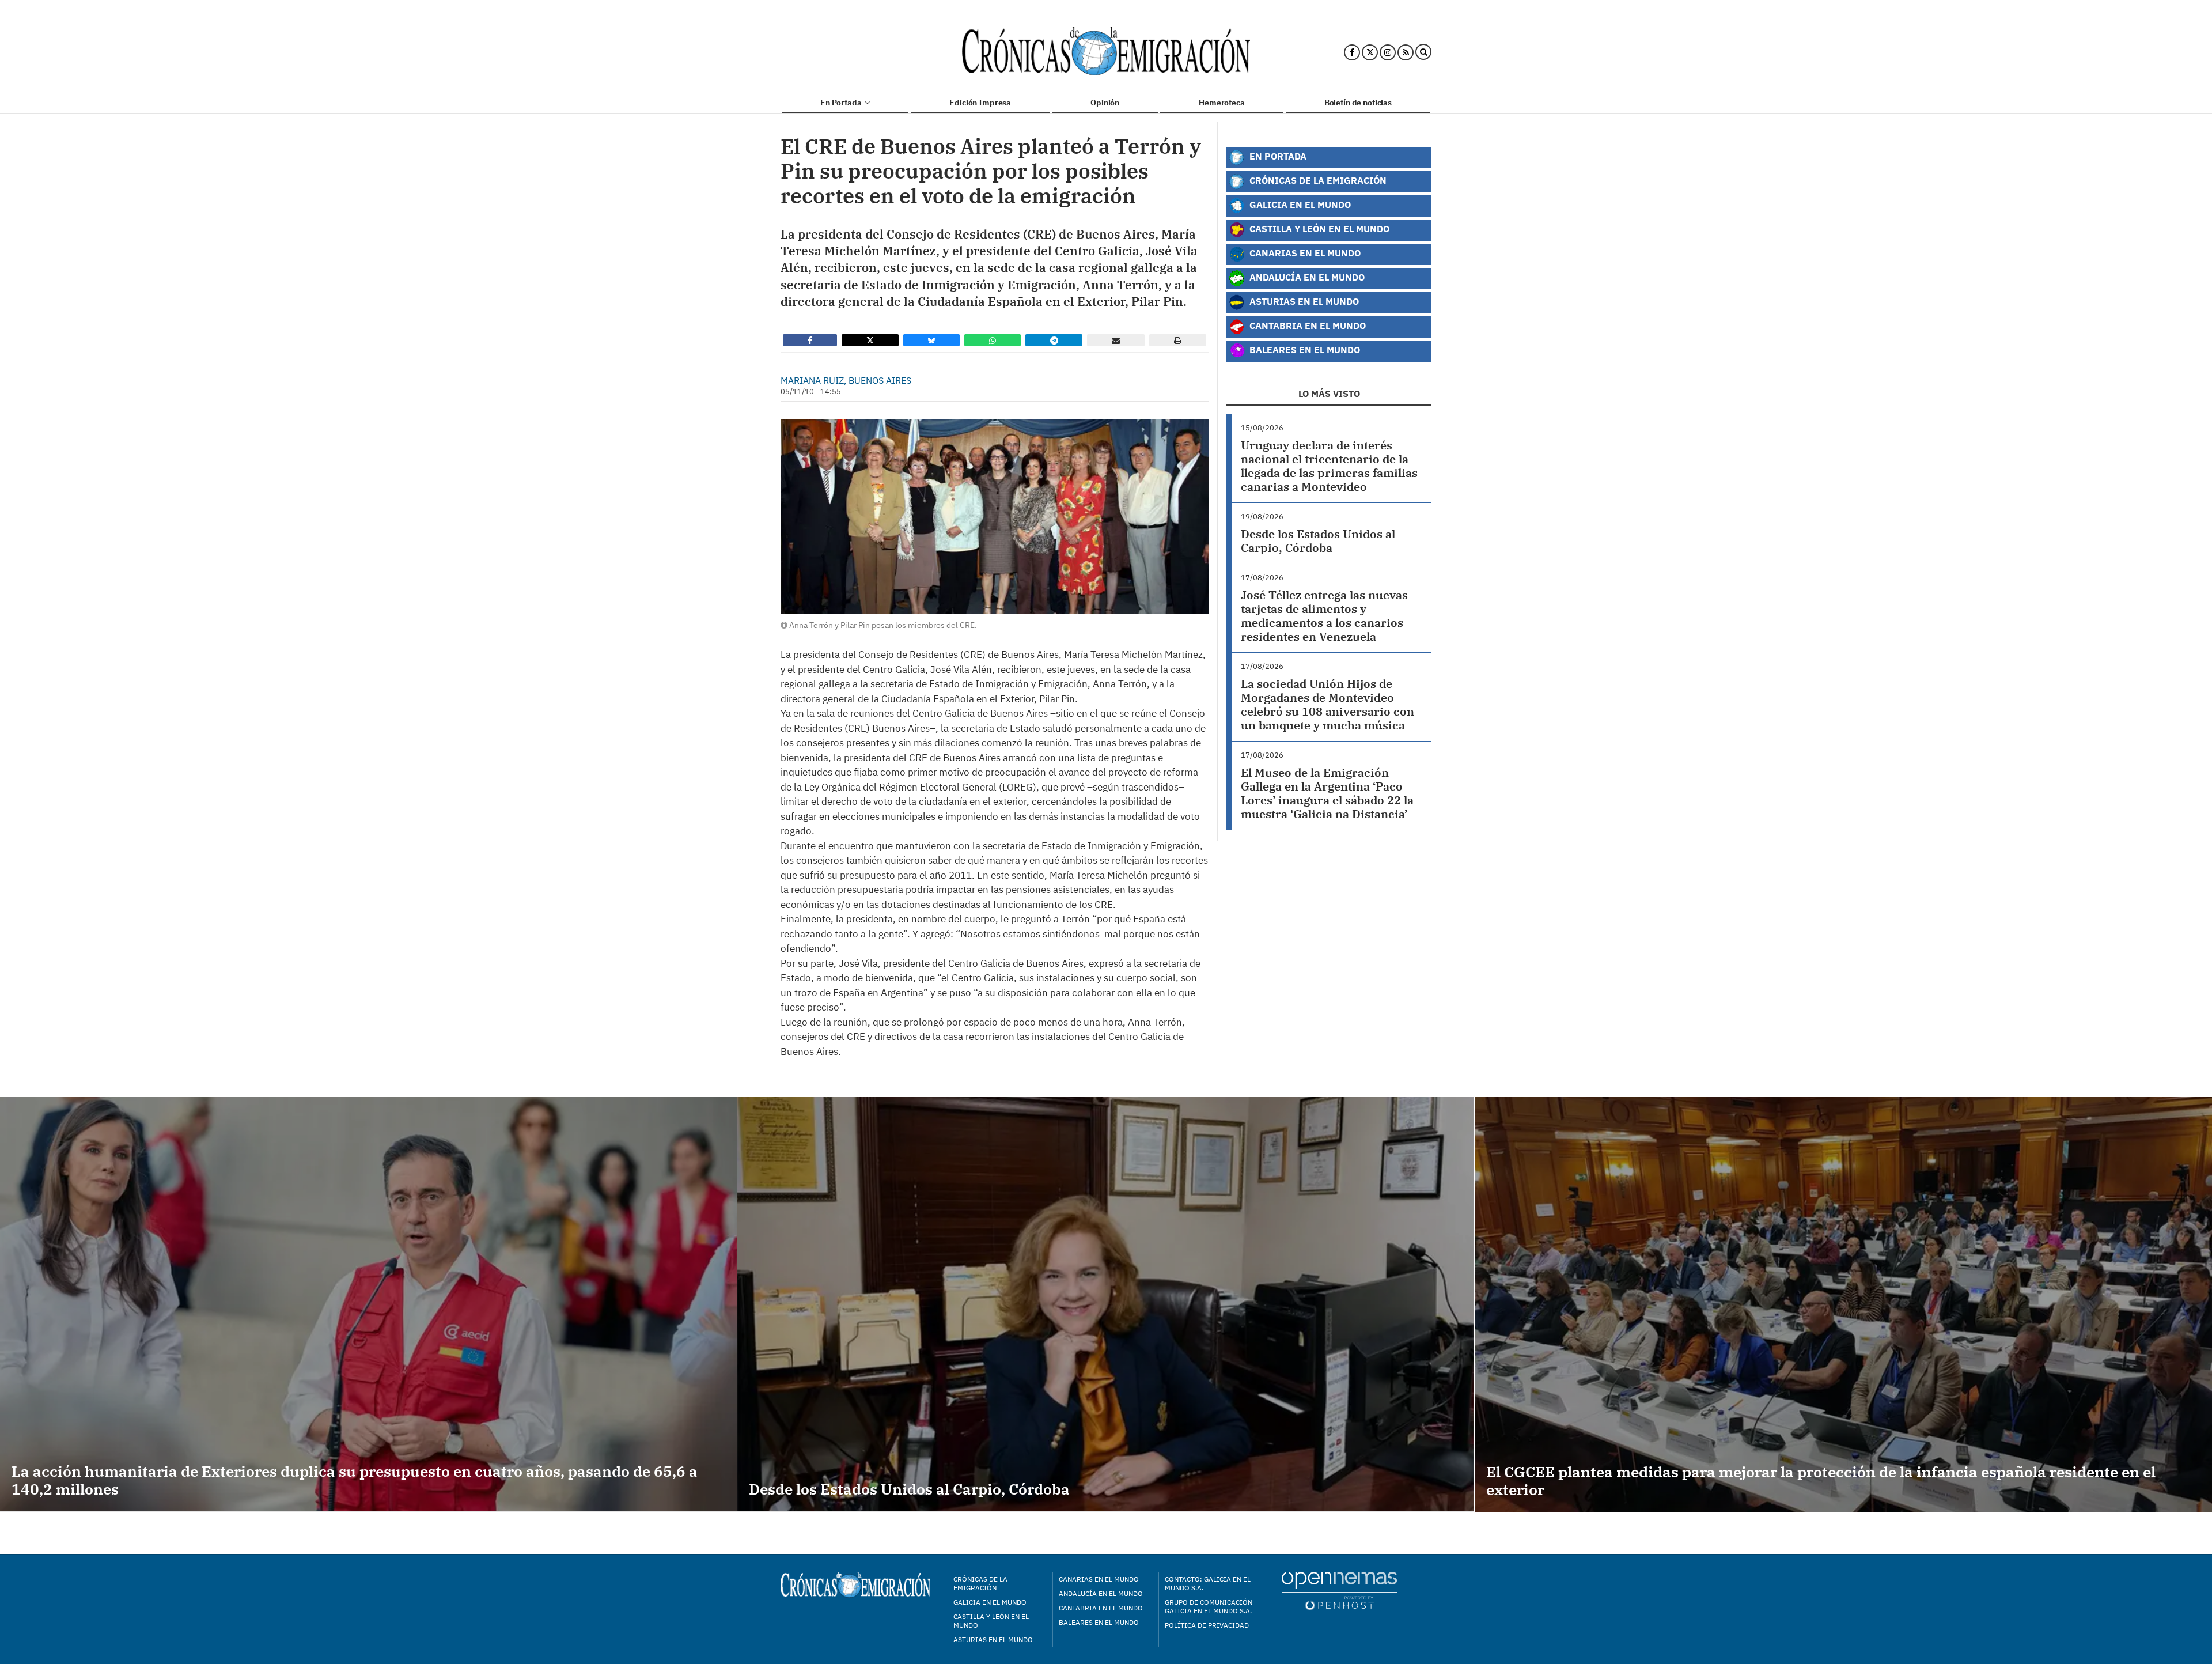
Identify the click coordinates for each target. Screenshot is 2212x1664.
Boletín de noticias (1358, 103)
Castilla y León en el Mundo (1318, 228)
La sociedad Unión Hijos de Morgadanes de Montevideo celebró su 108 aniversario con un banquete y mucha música (1327, 704)
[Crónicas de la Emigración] (1106, 52)
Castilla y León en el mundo (991, 1621)
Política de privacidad (1207, 1625)
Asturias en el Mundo (1303, 301)
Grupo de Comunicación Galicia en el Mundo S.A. (1209, 1606)
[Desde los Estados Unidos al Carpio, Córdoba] (1106, 1304)
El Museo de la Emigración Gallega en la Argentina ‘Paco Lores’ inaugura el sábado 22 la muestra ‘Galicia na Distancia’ (1327, 793)
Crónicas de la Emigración (1317, 180)
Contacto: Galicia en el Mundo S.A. (1208, 1583)
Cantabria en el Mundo (1306, 325)
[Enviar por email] (1116, 340)
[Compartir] (810, 340)
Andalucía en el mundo (1101, 1593)
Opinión (1105, 103)
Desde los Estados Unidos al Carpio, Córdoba (1318, 541)
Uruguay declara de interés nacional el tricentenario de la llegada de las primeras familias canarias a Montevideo (1329, 466)
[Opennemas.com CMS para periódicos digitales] (1339, 1590)
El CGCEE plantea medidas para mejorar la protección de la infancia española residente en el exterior (1821, 1480)
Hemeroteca (1222, 103)
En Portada (842, 103)
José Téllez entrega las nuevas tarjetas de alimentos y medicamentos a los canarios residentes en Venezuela (1324, 616)
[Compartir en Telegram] (1054, 340)
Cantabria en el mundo (1101, 1608)
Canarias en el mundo (1099, 1579)
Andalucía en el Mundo (1306, 277)
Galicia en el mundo (990, 1602)
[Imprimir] (1178, 340)
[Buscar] (1423, 52)
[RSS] (1406, 52)
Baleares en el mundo (1099, 1622)
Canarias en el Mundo (1304, 253)
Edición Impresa (980, 103)
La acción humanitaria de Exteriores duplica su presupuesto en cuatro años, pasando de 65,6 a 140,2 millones (355, 1480)
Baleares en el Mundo (1304, 349)
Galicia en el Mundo (1299, 204)
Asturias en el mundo (993, 1640)
